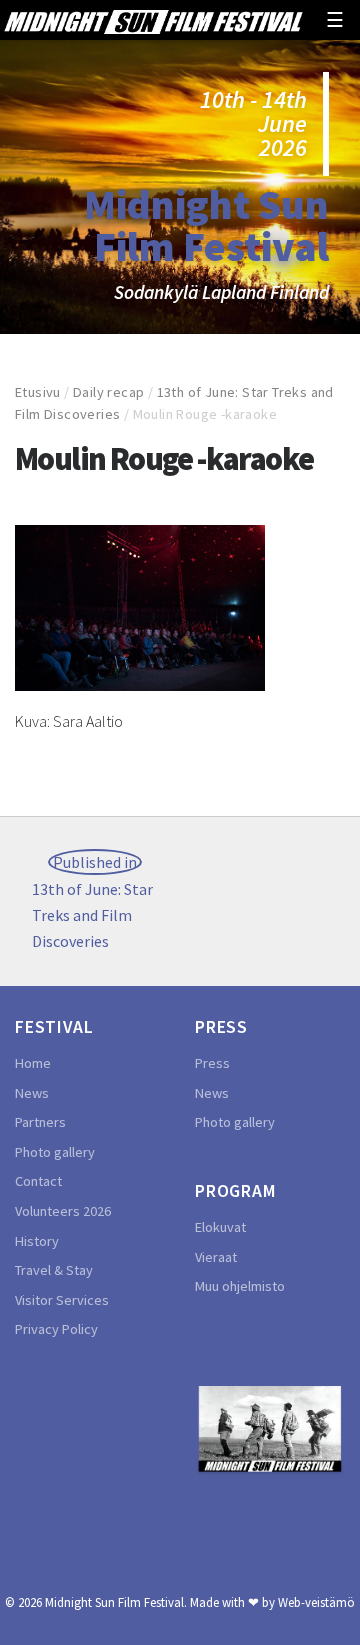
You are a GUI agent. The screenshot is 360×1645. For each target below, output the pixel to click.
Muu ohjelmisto (240, 1286)
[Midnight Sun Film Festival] (153, 20)
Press (212, 1063)
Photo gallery (55, 1152)
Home (33, 1063)
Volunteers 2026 (63, 1211)
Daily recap (108, 392)
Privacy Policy (56, 1329)
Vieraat (216, 1257)
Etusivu (38, 392)
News (32, 1093)
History (37, 1241)
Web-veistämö (316, 1602)
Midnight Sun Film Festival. (116, 1602)
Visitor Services (62, 1300)
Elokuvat (220, 1227)
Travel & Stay (54, 1270)
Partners (40, 1122)
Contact (38, 1181)
